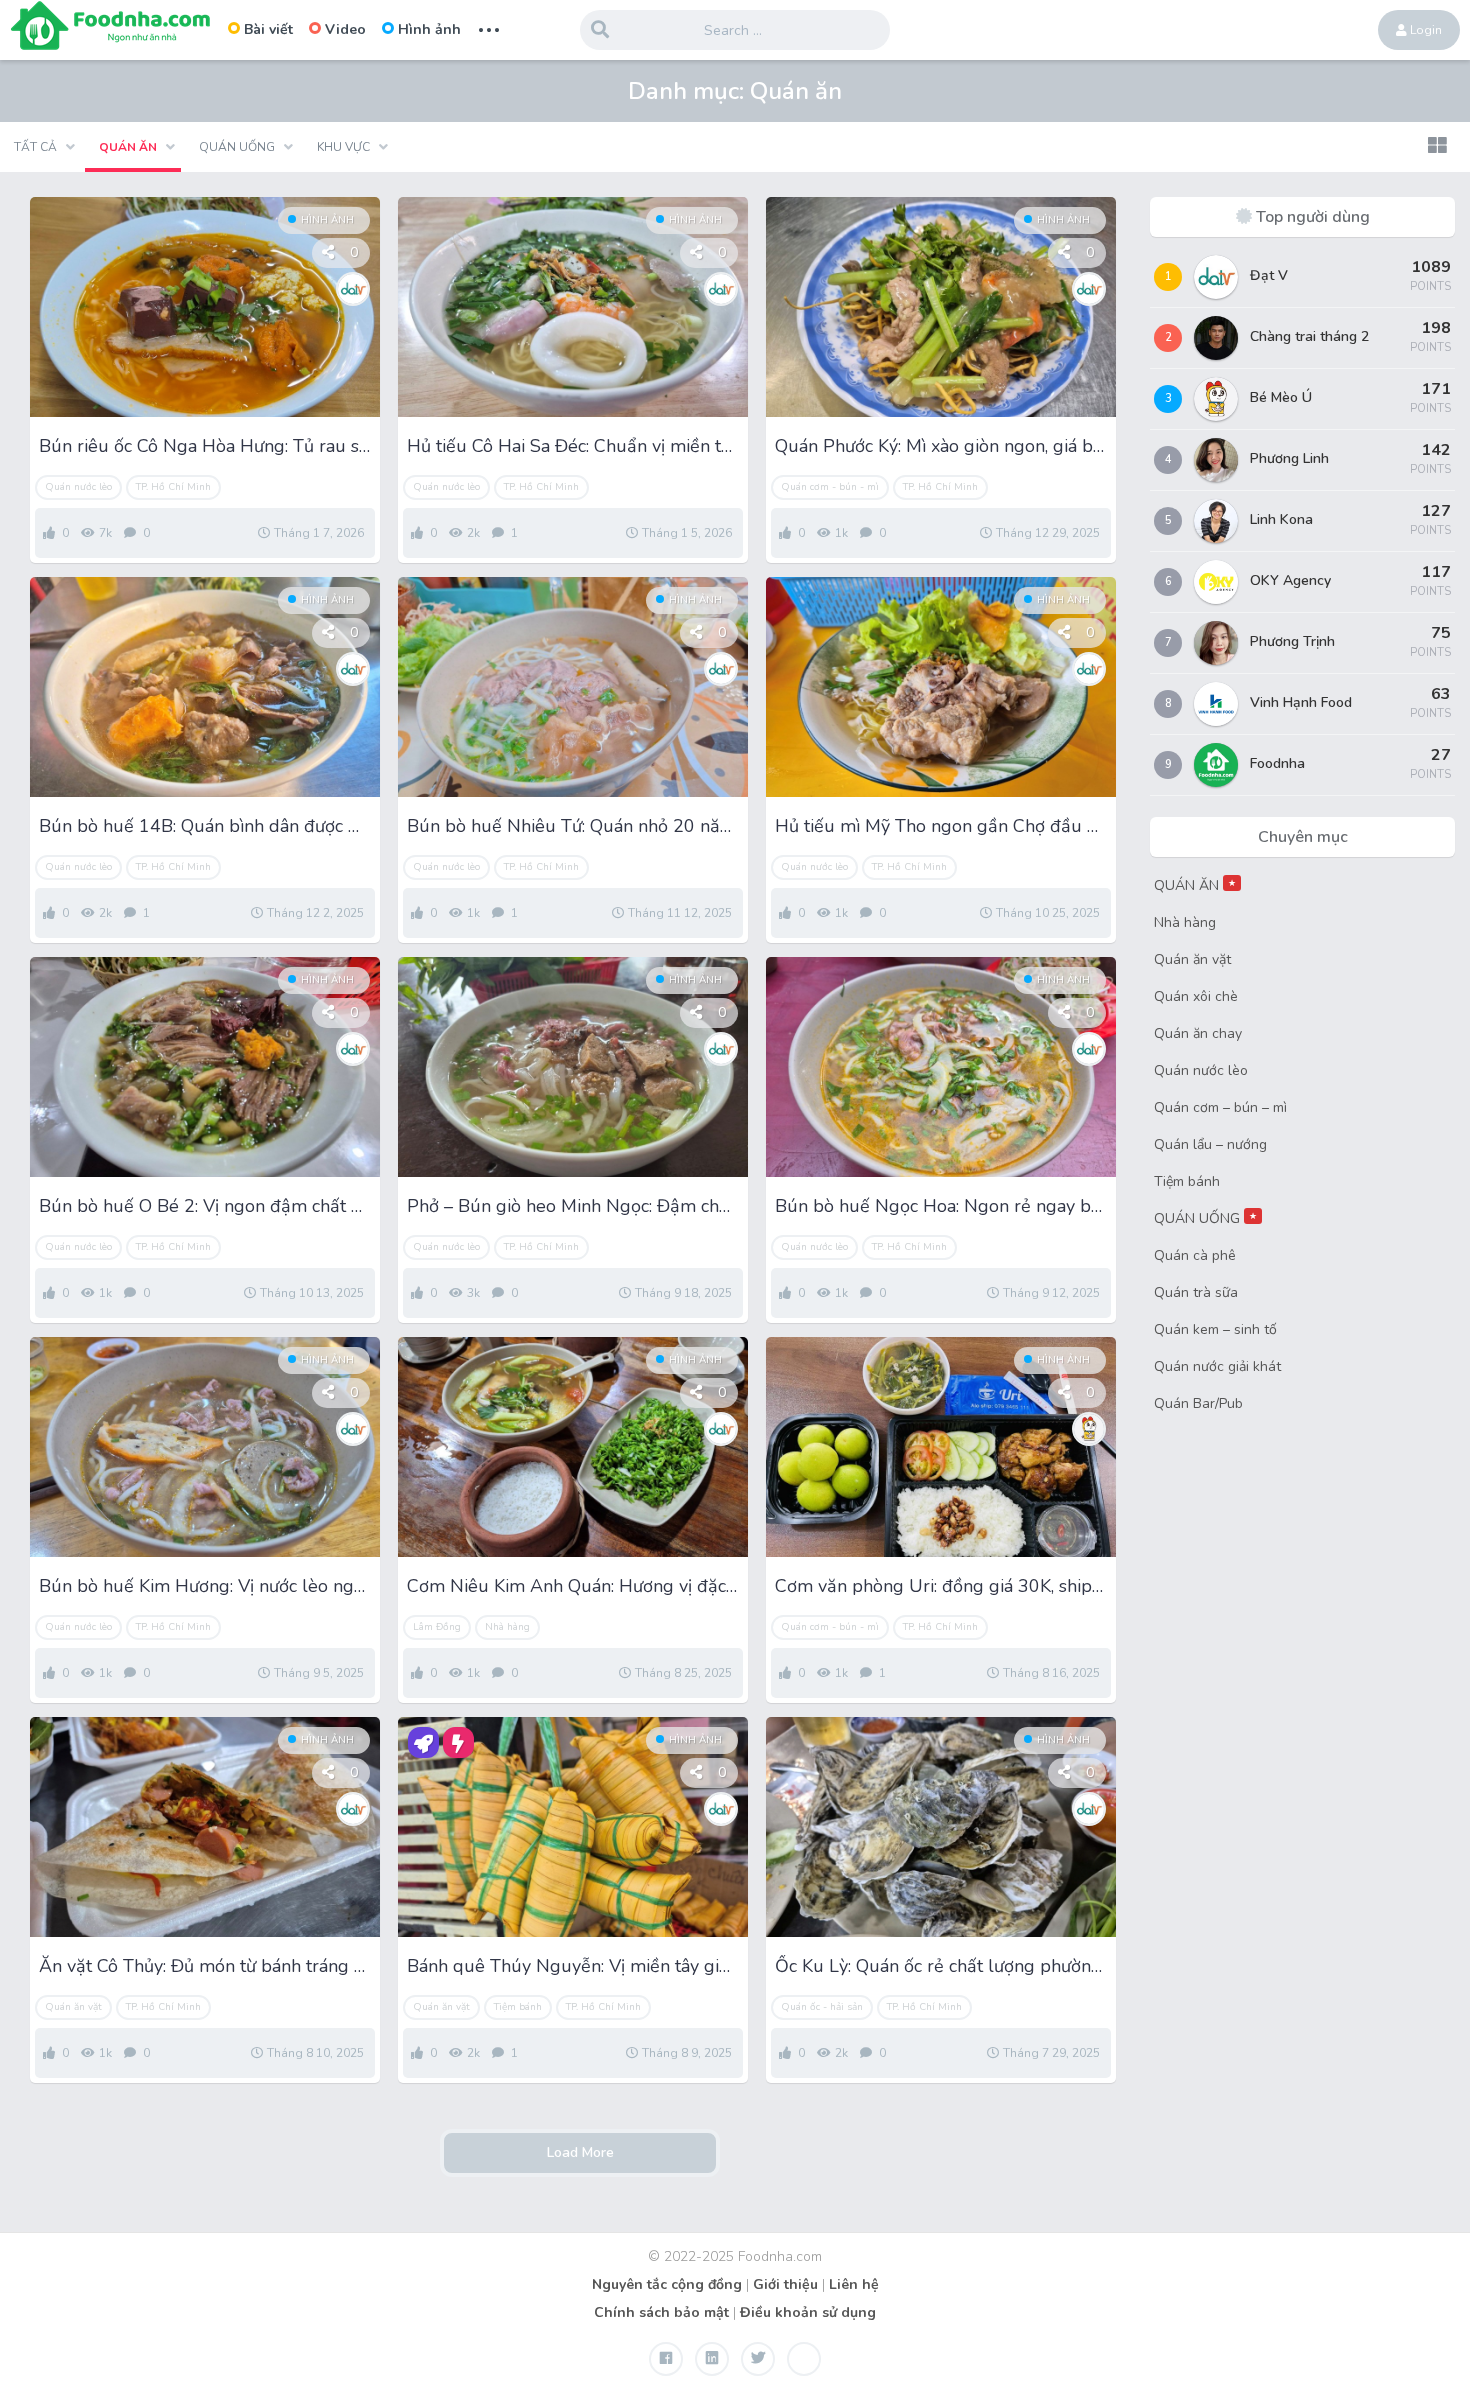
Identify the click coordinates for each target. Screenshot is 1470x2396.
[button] (1437, 147)
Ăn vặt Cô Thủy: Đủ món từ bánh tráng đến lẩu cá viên (205, 1966)
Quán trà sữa (1196, 1292)
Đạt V (1269, 275)
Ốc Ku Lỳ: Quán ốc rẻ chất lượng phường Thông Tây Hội (941, 1966)
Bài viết (268, 29)
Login (1424, 30)
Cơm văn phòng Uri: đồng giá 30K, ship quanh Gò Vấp (941, 1586)
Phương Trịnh (1292, 641)
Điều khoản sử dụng (808, 2312)
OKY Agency (1290, 580)
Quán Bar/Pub (1198, 1403)
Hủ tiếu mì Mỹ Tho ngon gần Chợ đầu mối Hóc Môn (941, 826)
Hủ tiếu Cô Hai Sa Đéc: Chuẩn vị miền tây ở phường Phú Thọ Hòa (573, 446)
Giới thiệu (785, 2284)
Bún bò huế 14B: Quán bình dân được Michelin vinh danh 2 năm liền (205, 826)
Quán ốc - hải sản (822, 2007)
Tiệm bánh (518, 2007)
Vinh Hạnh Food (1301, 702)
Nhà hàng (507, 1627)
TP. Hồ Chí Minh (173, 487)
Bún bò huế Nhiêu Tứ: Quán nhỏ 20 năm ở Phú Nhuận (573, 826)
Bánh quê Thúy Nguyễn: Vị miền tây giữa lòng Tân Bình (573, 1966)
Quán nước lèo (78, 487)
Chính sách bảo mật (661, 2312)
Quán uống (237, 147)
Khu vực (343, 147)
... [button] (489, 27)
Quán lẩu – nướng (1210, 1144)
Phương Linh (1289, 458)
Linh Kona (1281, 519)
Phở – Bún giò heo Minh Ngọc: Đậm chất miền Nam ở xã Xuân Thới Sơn (573, 1206)
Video (345, 29)
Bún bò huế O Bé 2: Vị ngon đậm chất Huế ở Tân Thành (205, 1206)
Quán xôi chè (1196, 996)
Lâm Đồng (437, 1627)
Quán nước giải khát (1217, 1366)
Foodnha (1277, 763)
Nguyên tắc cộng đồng (667, 2284)
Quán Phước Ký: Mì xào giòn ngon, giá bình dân (941, 446)
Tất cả (35, 147)
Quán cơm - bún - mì (830, 487)
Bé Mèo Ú (1281, 397)
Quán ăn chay (1198, 1033)
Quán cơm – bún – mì (1220, 1107)
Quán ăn (128, 147)
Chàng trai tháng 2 (1309, 336)
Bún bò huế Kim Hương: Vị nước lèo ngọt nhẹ (205, 1586)
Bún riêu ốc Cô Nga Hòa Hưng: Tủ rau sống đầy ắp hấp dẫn (205, 446)
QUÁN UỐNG (1205, 1218)
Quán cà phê (1195, 1255)
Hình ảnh (429, 29)
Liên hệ (854, 2284)
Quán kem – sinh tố (1215, 1329)
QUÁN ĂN (1195, 885)
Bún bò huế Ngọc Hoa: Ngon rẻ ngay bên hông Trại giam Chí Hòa (941, 1206)
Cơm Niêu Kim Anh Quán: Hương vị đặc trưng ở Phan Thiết (573, 1586)
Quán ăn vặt (73, 2007)
